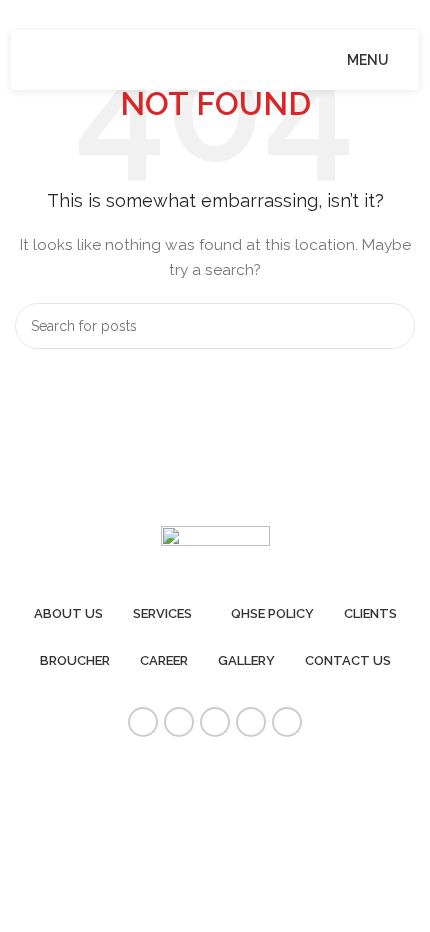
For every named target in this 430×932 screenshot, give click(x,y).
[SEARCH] (392, 326)
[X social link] (179, 722)
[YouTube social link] (215, 722)
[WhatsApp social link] (287, 722)
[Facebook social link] (143, 722)
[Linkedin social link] (251, 722)
